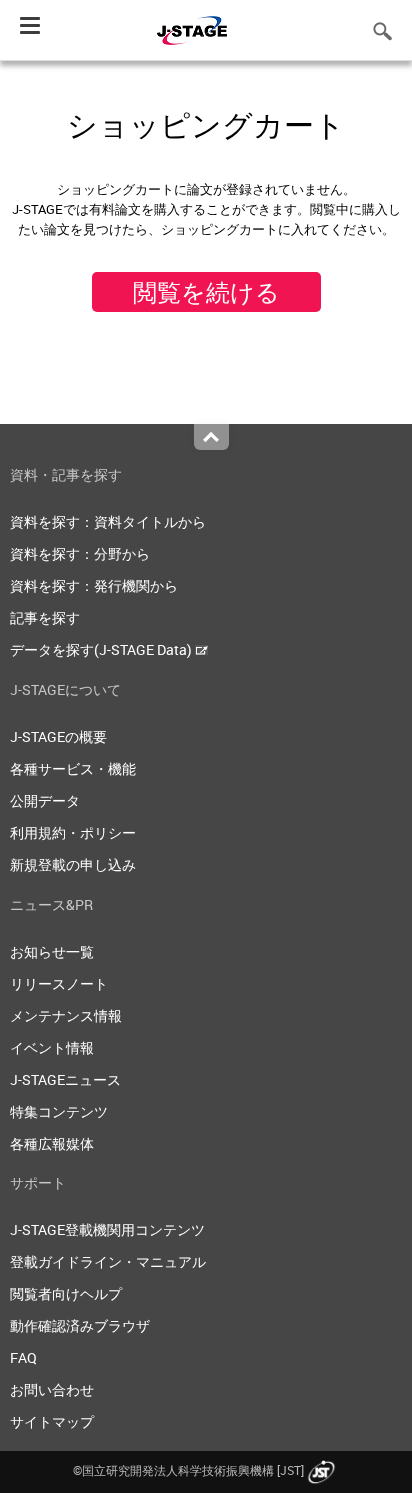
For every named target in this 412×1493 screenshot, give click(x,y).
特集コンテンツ (59, 1111)
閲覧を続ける (206, 292)
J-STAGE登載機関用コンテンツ (107, 1229)
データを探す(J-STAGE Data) (102, 649)
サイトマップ (52, 1421)
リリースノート (59, 983)
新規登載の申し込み (73, 864)
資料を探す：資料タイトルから (108, 521)
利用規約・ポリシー (73, 832)
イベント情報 (52, 1047)
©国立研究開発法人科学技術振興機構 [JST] (188, 1470)
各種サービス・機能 (73, 768)
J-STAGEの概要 (58, 736)
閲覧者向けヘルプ (66, 1293)
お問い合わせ (52, 1389)
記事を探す (45, 617)
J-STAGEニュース (65, 1079)
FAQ (23, 1357)
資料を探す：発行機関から (94, 585)
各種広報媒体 (52, 1143)
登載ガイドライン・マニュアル (108, 1261)
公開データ (45, 800)
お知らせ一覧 (52, 951)
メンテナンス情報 (66, 1015)
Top (211, 437)
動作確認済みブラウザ (80, 1325)
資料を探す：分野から (80, 553)
